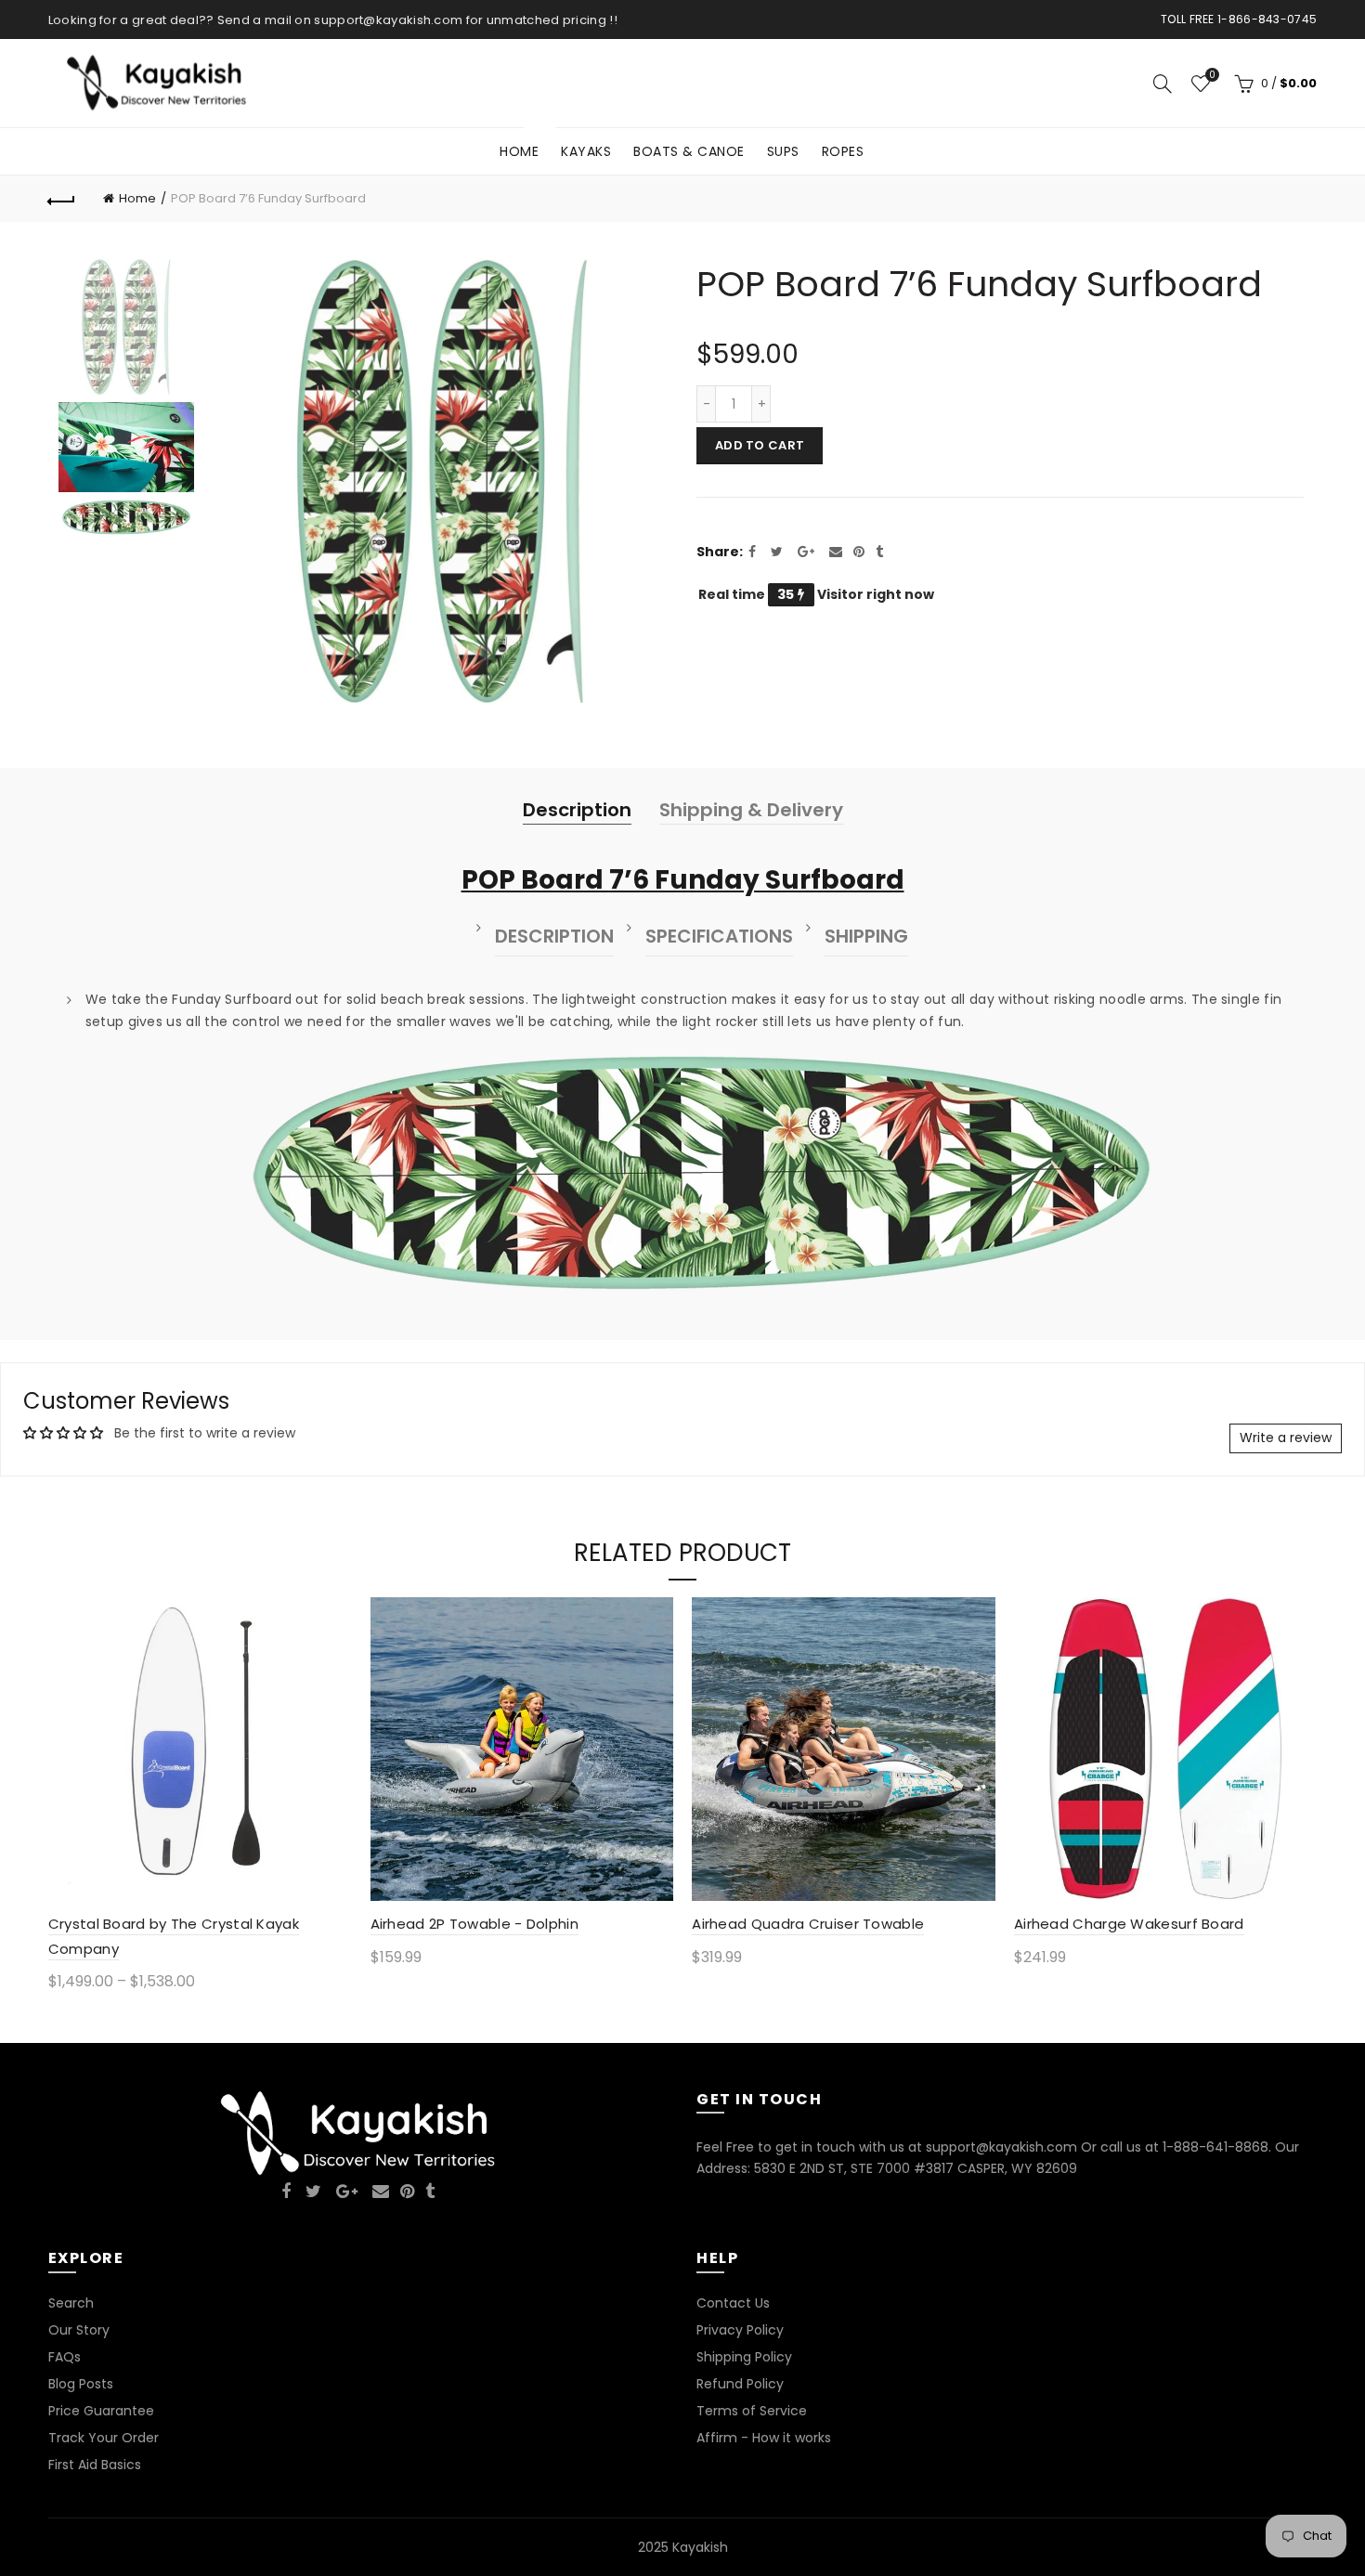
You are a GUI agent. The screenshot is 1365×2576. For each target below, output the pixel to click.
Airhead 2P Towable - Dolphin (474, 1924)
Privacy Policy (740, 2330)
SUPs (783, 151)
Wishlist (1212, 76)
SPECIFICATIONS (719, 936)
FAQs (65, 2357)
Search (71, 2303)
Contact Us (733, 2303)
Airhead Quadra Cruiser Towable (808, 1924)
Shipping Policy (744, 2357)
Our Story (79, 2330)
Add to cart (760, 445)
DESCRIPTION (554, 936)
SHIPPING (866, 936)
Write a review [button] (1286, 1438)
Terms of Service (752, 2411)
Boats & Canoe (689, 151)
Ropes (843, 151)
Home (525, 144)
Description (577, 810)
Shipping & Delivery (751, 810)
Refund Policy (740, 2384)
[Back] (62, 199)
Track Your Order (104, 2438)
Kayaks (586, 151)
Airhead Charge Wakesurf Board (1129, 1924)
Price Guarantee (101, 2411)
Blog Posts (81, 2384)
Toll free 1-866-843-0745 (1239, 19)
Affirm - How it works (764, 2438)
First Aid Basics (95, 2465)
